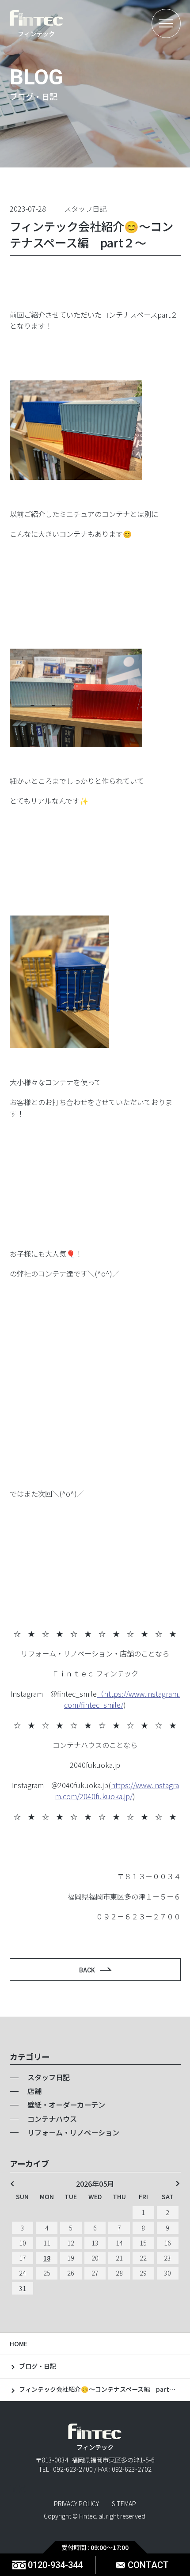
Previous (12, 2184)
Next (178, 2184)
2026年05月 (95, 2184)
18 (47, 2258)
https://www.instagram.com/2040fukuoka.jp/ (117, 1791)
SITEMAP (124, 2504)
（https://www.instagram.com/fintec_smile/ (122, 1699)
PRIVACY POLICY (76, 2504)
